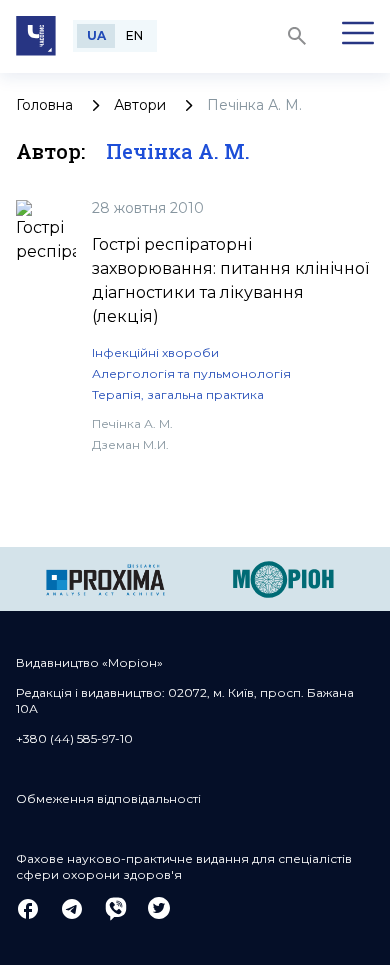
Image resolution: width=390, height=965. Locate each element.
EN (134, 35)
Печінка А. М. (132, 423)
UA (96, 35)
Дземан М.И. (130, 444)
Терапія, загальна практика (178, 394)
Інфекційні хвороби (155, 352)
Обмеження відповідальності (108, 798)
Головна (44, 105)
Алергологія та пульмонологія (191, 373)
